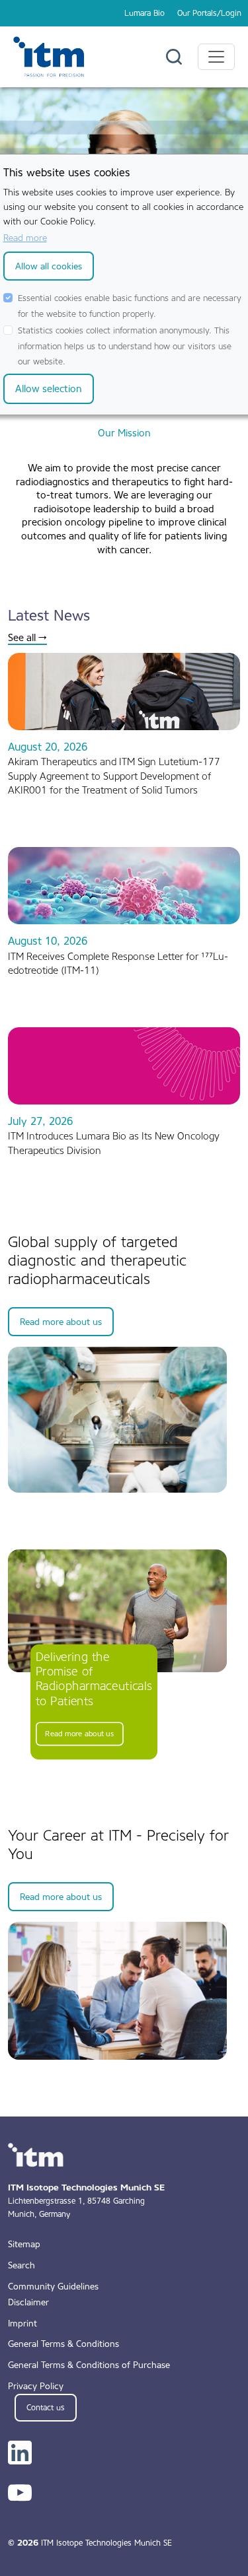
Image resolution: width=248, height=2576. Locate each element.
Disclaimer (28, 2302)
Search (21, 2265)
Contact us (46, 2408)
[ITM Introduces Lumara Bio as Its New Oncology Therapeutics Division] (124, 1066)
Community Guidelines (53, 2286)
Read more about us (61, 1322)
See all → (27, 638)
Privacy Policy (36, 2386)
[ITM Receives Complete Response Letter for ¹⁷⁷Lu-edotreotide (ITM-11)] (124, 885)
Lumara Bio (145, 13)
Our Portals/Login (209, 13)
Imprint (22, 2323)
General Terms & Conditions (63, 2344)
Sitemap (24, 2244)
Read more (25, 238)
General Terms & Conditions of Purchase (89, 2365)
